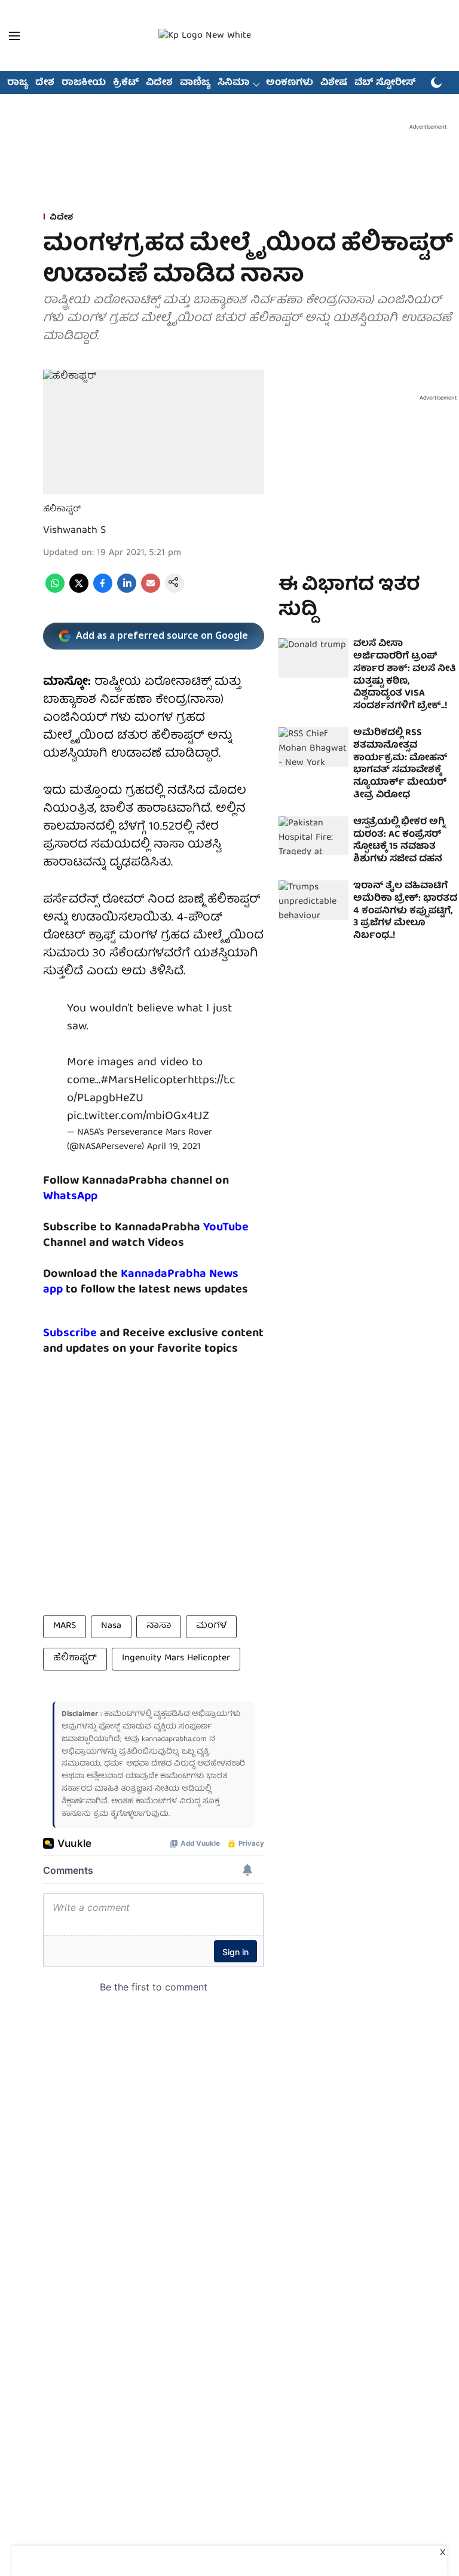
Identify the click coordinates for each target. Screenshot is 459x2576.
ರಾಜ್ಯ (18, 83)
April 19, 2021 (174, 1147)
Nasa (111, 1626)
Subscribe (70, 1333)
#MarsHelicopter (144, 1080)
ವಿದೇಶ (159, 83)
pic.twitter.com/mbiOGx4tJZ (138, 1116)
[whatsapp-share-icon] (55, 591)
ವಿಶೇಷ (334, 83)
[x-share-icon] (79, 591)
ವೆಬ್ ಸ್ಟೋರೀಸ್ (385, 83)
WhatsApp (70, 1196)
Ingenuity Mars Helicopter (176, 1659)
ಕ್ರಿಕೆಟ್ (126, 83)
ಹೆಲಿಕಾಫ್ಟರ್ (75, 1659)
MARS (65, 1626)
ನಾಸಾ (159, 1626)
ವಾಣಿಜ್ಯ (195, 83)
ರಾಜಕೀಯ (84, 83)
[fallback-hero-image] (313, 658)
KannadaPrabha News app (141, 1282)
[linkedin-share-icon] (127, 591)
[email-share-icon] (151, 591)
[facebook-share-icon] (103, 591)
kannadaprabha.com (174, 1740)
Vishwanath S (74, 531)
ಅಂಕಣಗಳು (290, 83)
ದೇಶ (45, 83)
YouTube (226, 1228)
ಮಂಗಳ (211, 1626)
